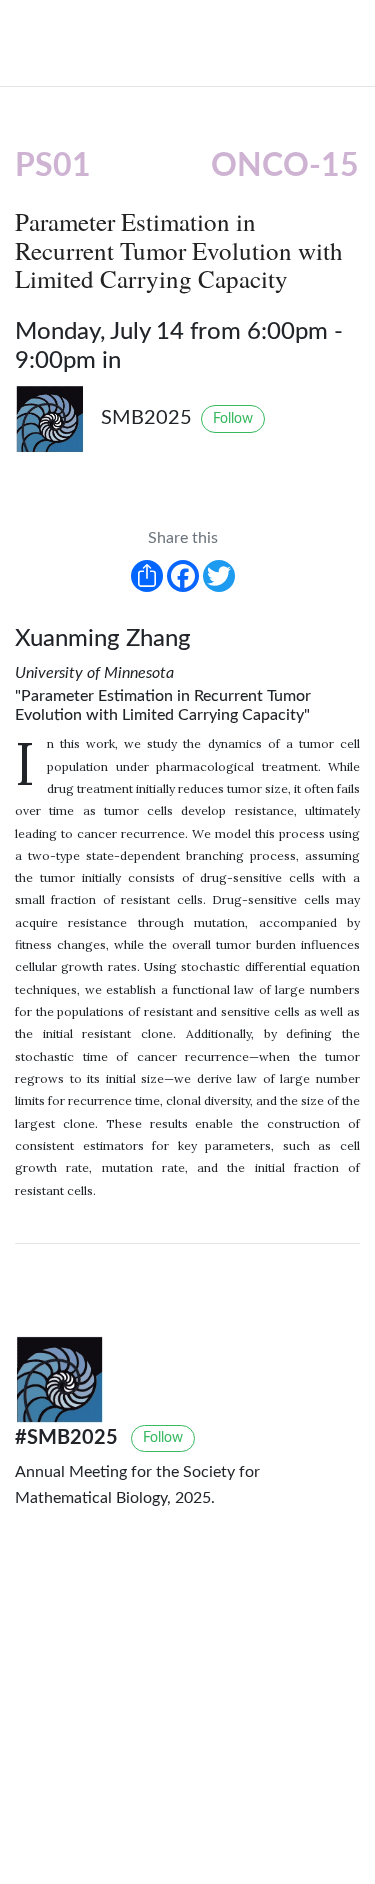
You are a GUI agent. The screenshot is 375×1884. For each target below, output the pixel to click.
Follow (233, 419)
